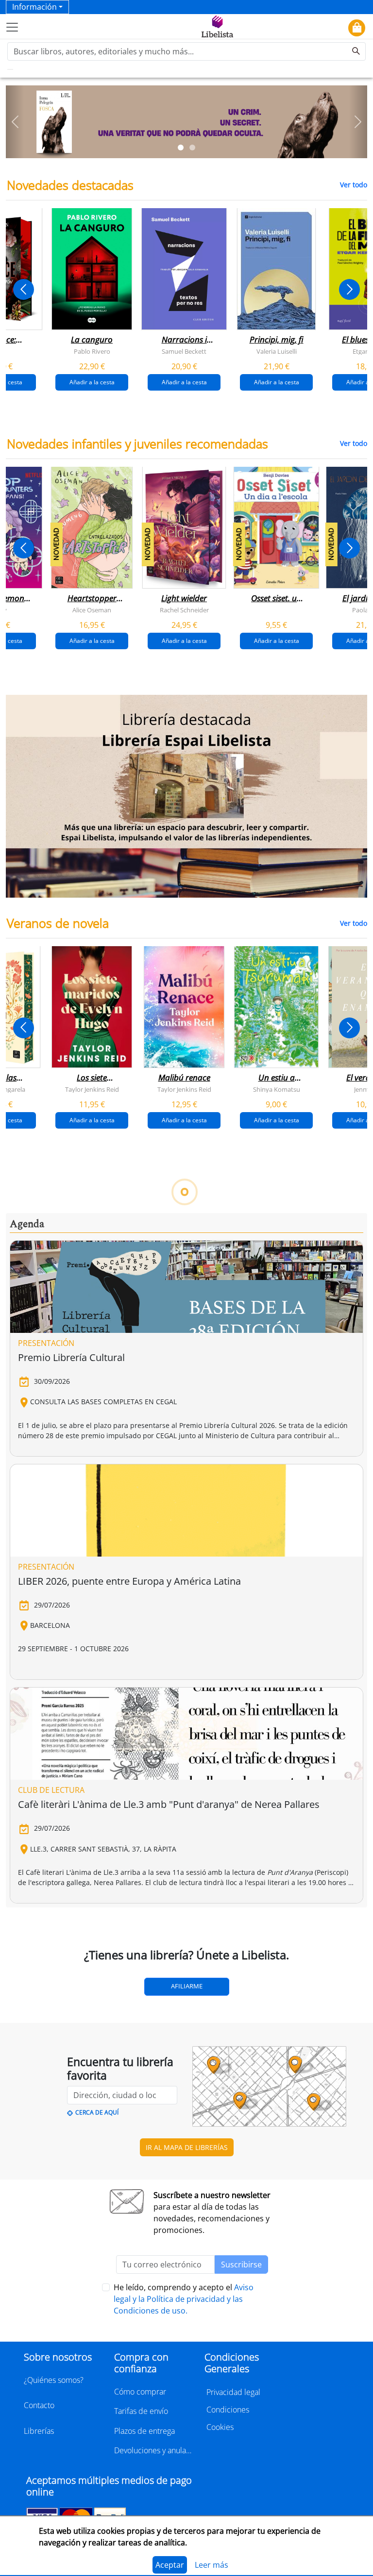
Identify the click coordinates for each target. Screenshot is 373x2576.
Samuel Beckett (184, 351)
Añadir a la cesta (92, 382)
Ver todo (354, 185)
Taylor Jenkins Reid (92, 1089)
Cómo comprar (140, 2392)
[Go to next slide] (349, 289)
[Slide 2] (192, 148)
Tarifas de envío (141, 2411)
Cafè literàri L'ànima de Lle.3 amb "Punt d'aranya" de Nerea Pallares (169, 1804)
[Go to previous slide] (24, 289)
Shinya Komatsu (277, 1089)
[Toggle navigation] (12, 27)
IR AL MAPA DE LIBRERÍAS (187, 2147)
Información (34, 7)
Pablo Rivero (92, 351)
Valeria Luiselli (277, 351)
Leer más (212, 2565)
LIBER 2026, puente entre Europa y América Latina (129, 1581)
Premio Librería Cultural (71, 1357)
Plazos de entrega (144, 2431)
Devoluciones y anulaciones (153, 2450)
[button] (15, 122)
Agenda (27, 1224)
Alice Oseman (92, 609)
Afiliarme (187, 1986)
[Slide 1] (181, 148)
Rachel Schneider (184, 609)
